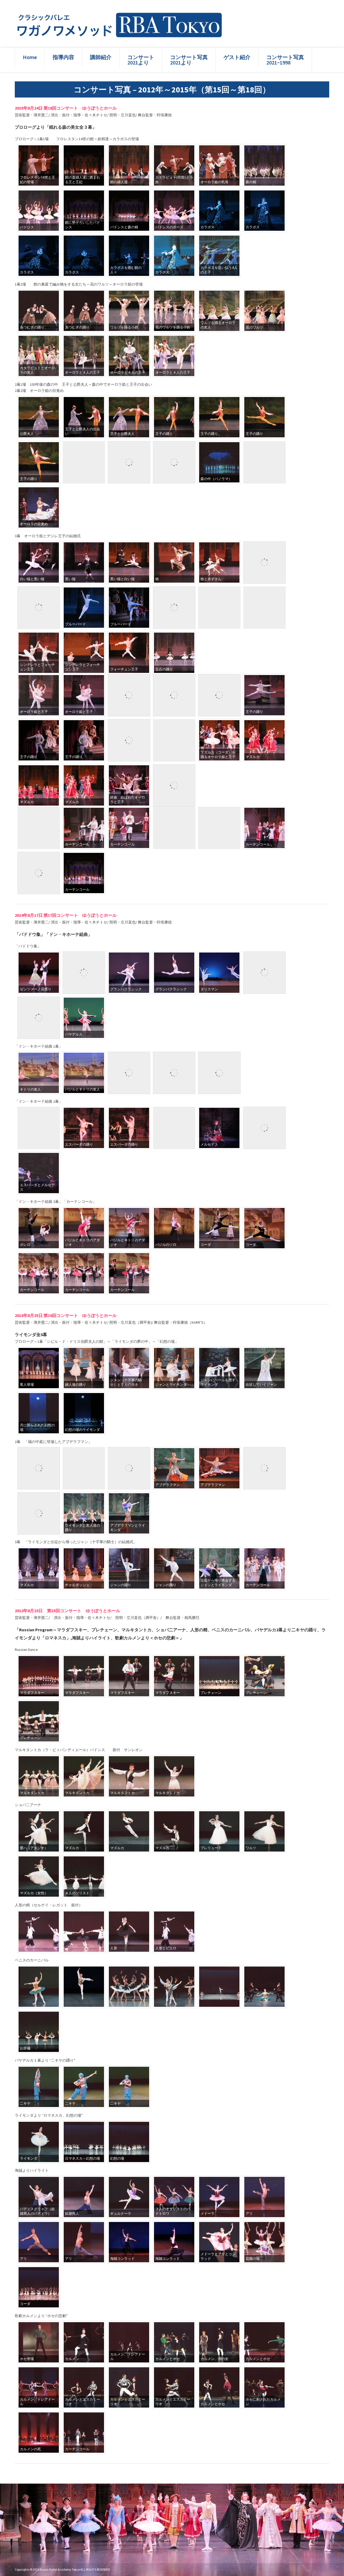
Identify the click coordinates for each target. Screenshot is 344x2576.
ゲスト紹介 (237, 57)
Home (30, 57)
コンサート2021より (141, 60)
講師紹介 (101, 57)
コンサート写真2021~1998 (285, 60)
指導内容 (63, 57)
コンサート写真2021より (189, 60)
